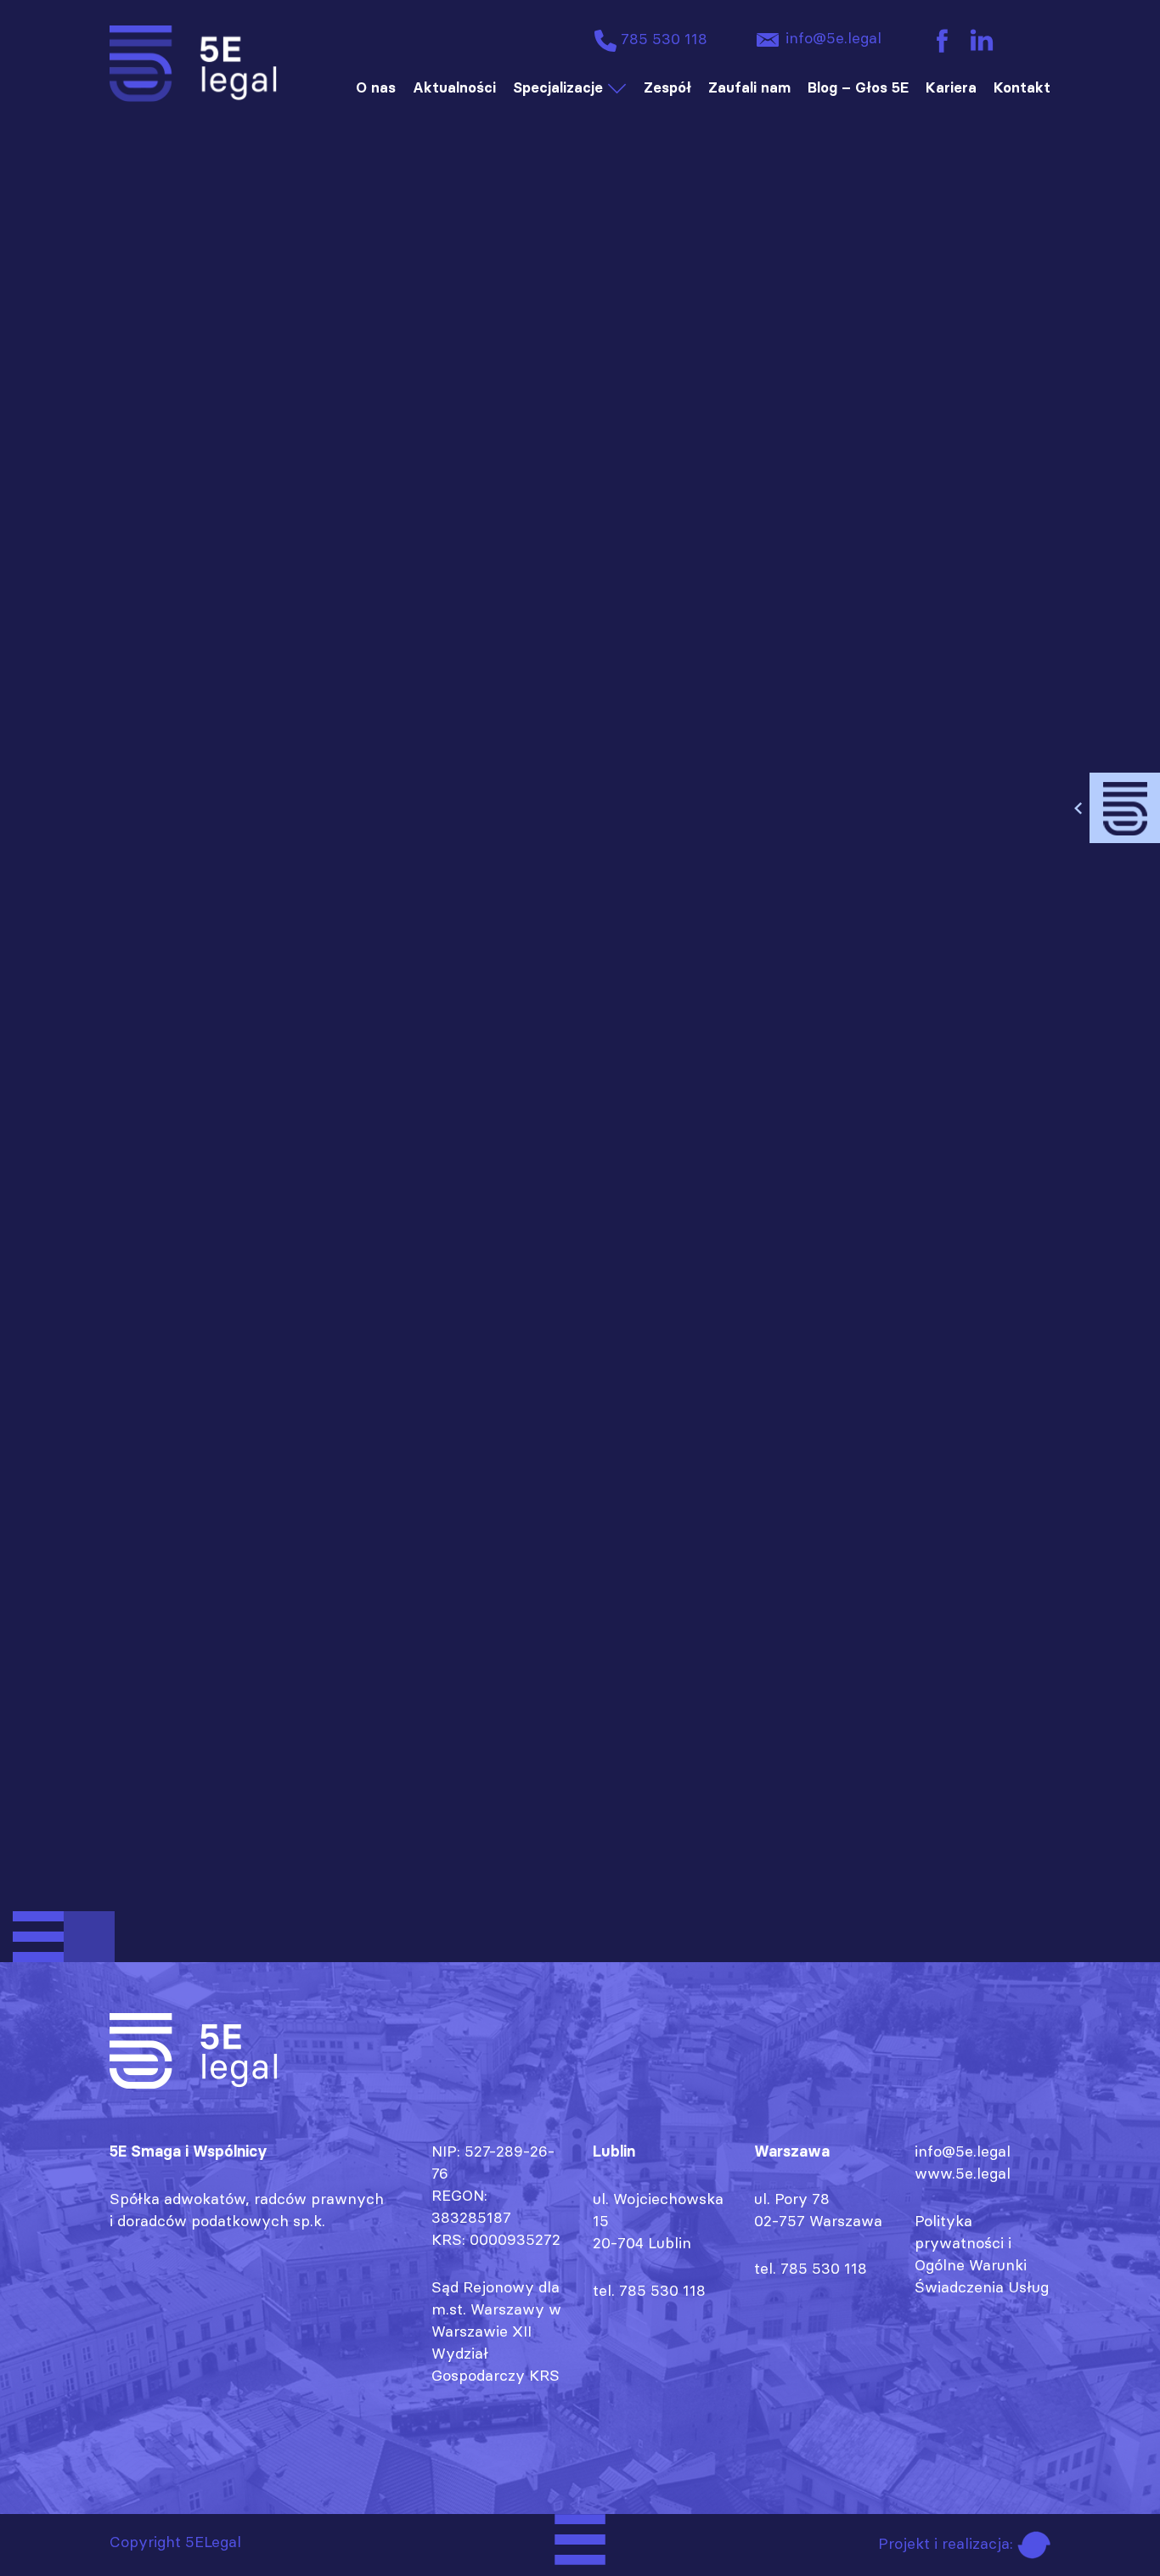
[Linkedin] (982, 39)
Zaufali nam (749, 87)
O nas (376, 87)
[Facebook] (942, 39)
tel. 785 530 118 (649, 2290)
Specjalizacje (558, 87)
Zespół (667, 87)
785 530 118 (662, 39)
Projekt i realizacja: (948, 2543)
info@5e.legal (831, 38)
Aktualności (454, 87)
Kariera (951, 87)
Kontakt (1022, 87)
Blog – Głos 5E (858, 87)
